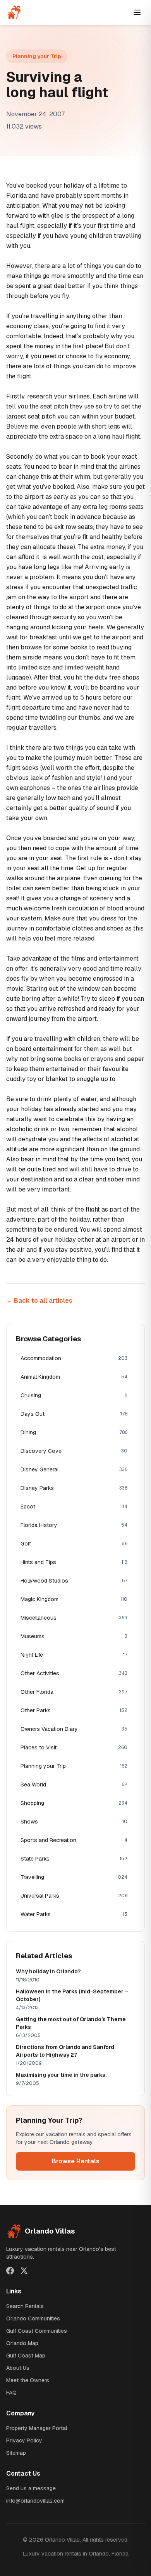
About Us (18, 2368)
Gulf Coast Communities (37, 2331)
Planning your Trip (37, 56)
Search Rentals (25, 2306)
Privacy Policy (24, 2440)
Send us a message (31, 2488)
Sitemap (16, 2453)
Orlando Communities (33, 2318)
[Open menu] (137, 12)
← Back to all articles (39, 1301)
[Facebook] (10, 2271)
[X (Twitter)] (24, 2271)
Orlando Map (22, 2343)
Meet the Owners (28, 2380)
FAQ (11, 2393)
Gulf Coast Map (26, 2356)
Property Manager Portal (37, 2428)
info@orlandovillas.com (35, 2501)
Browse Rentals (76, 2161)
